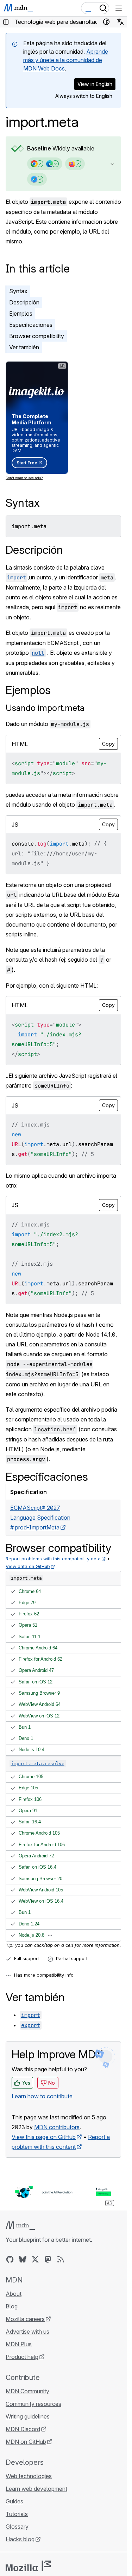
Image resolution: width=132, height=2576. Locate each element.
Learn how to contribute (42, 2096)
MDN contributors (57, 2127)
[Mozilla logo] (28, 2566)
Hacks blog (20, 2539)
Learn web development (36, 2489)
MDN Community (27, 2391)
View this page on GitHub (44, 2137)
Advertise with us (27, 2332)
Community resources (33, 2404)
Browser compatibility (37, 336)
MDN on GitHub (26, 2442)
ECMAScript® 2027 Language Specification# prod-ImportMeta (40, 1518)
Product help (22, 2357)
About (14, 2294)
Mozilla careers (25, 2319)
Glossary (17, 2527)
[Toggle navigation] (119, 8)
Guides (14, 2501)
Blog (12, 2306)
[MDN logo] (20, 2226)
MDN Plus (19, 2344)
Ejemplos (21, 314)
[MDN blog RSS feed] (61, 2259)
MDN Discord (23, 2429)
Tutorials (17, 2514)
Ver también (24, 347)
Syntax (18, 291)
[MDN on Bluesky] (23, 2259)
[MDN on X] (35, 2259)
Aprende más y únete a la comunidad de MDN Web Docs (66, 60)
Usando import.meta (45, 708)
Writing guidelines (28, 2416)
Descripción (24, 302)
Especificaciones (31, 325)
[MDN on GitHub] (10, 2259)
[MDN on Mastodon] (48, 2259)
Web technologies (29, 2476)
